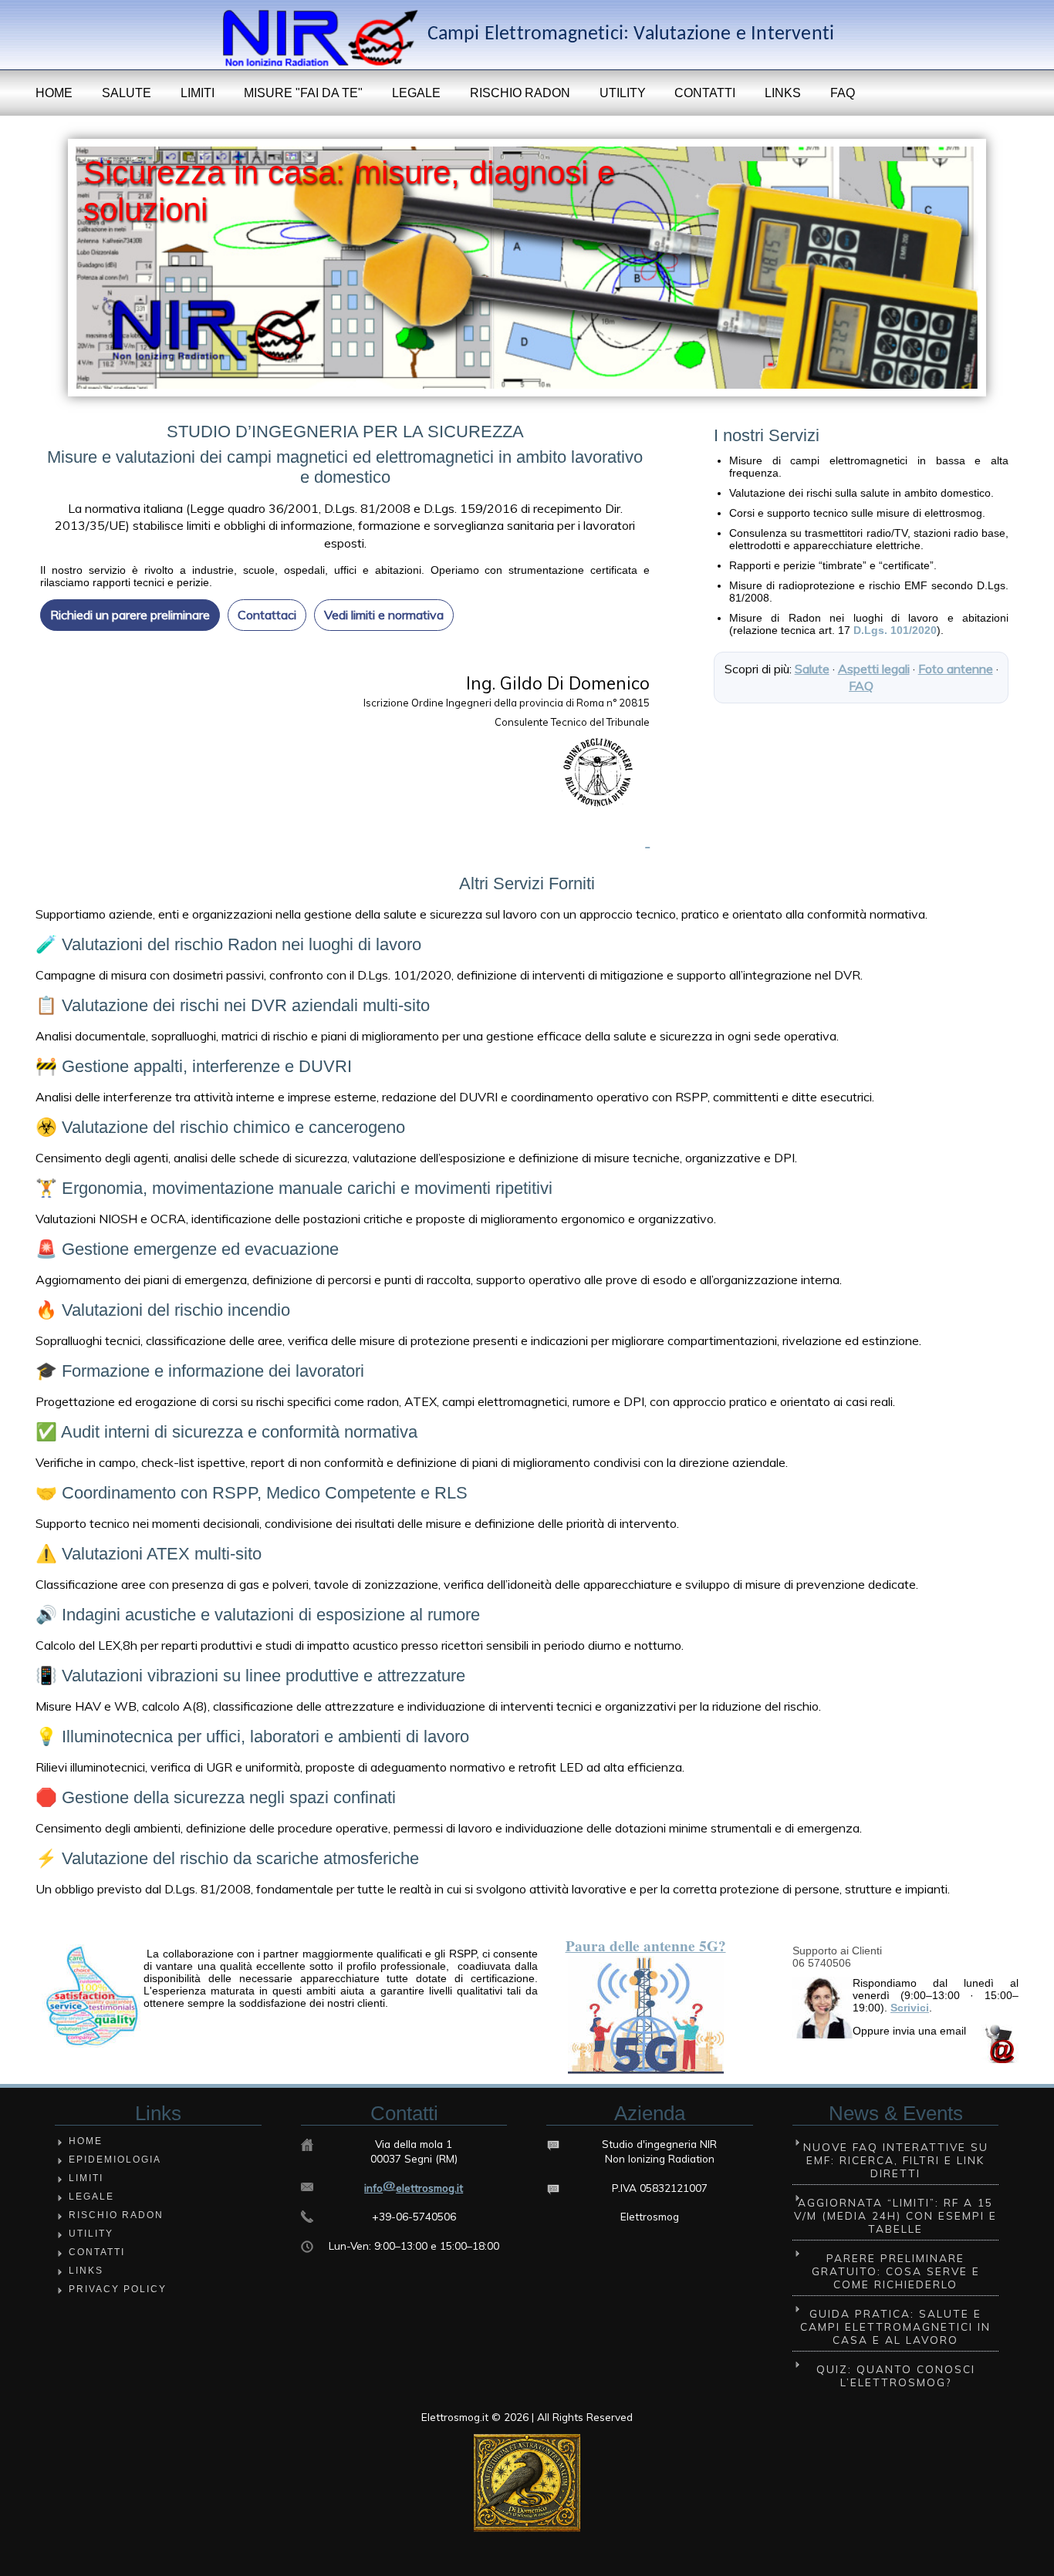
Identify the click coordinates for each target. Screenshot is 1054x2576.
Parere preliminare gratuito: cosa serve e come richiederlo (896, 2271)
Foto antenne (956, 669)
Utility (623, 93)
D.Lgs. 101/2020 (895, 630)
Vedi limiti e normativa (384, 615)
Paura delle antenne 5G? (646, 1946)
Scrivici (910, 2008)
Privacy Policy (118, 2289)
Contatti (705, 93)
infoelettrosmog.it (414, 2188)
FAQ (843, 93)
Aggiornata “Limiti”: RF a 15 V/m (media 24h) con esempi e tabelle (895, 2215)
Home (54, 93)
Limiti (198, 93)
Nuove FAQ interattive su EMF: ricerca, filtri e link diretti (896, 2160)
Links (783, 93)
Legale (416, 93)
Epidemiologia (115, 2160)
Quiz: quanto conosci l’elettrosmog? (896, 2375)
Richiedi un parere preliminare (130, 615)
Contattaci (267, 615)
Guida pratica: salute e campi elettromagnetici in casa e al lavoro (895, 2326)
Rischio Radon (520, 93)
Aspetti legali (874, 669)
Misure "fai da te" (303, 93)
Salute (127, 93)
